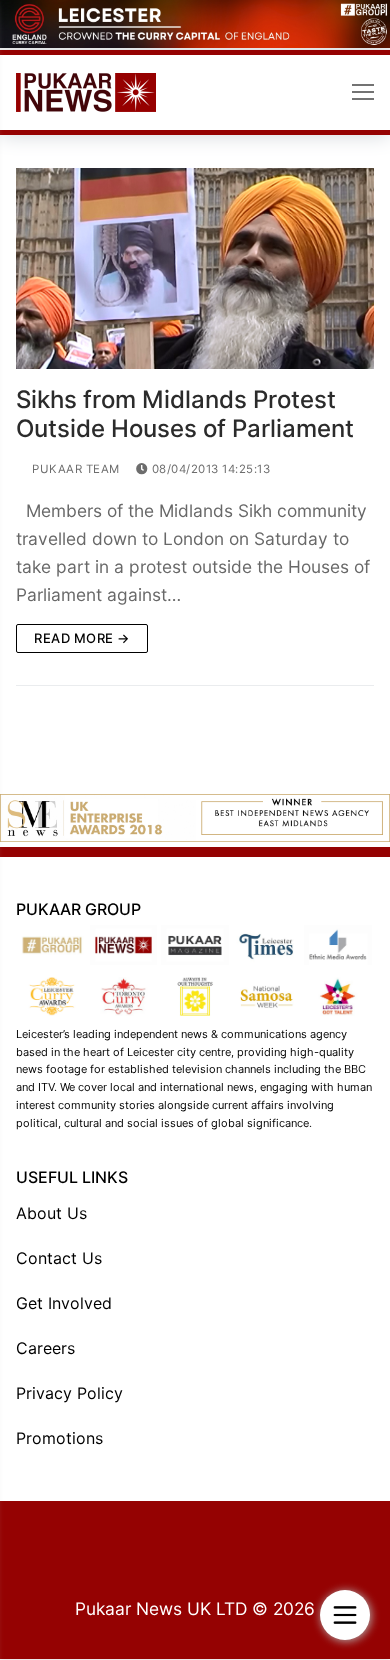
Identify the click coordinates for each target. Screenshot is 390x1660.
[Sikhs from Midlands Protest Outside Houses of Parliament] (195, 268)
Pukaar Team (74, 469)
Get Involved (64, 1303)
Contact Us (59, 1258)
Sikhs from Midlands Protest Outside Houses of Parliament (185, 414)
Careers (45, 1348)
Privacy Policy (69, 1393)
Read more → (82, 638)
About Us (51, 1213)
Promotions (59, 1438)
